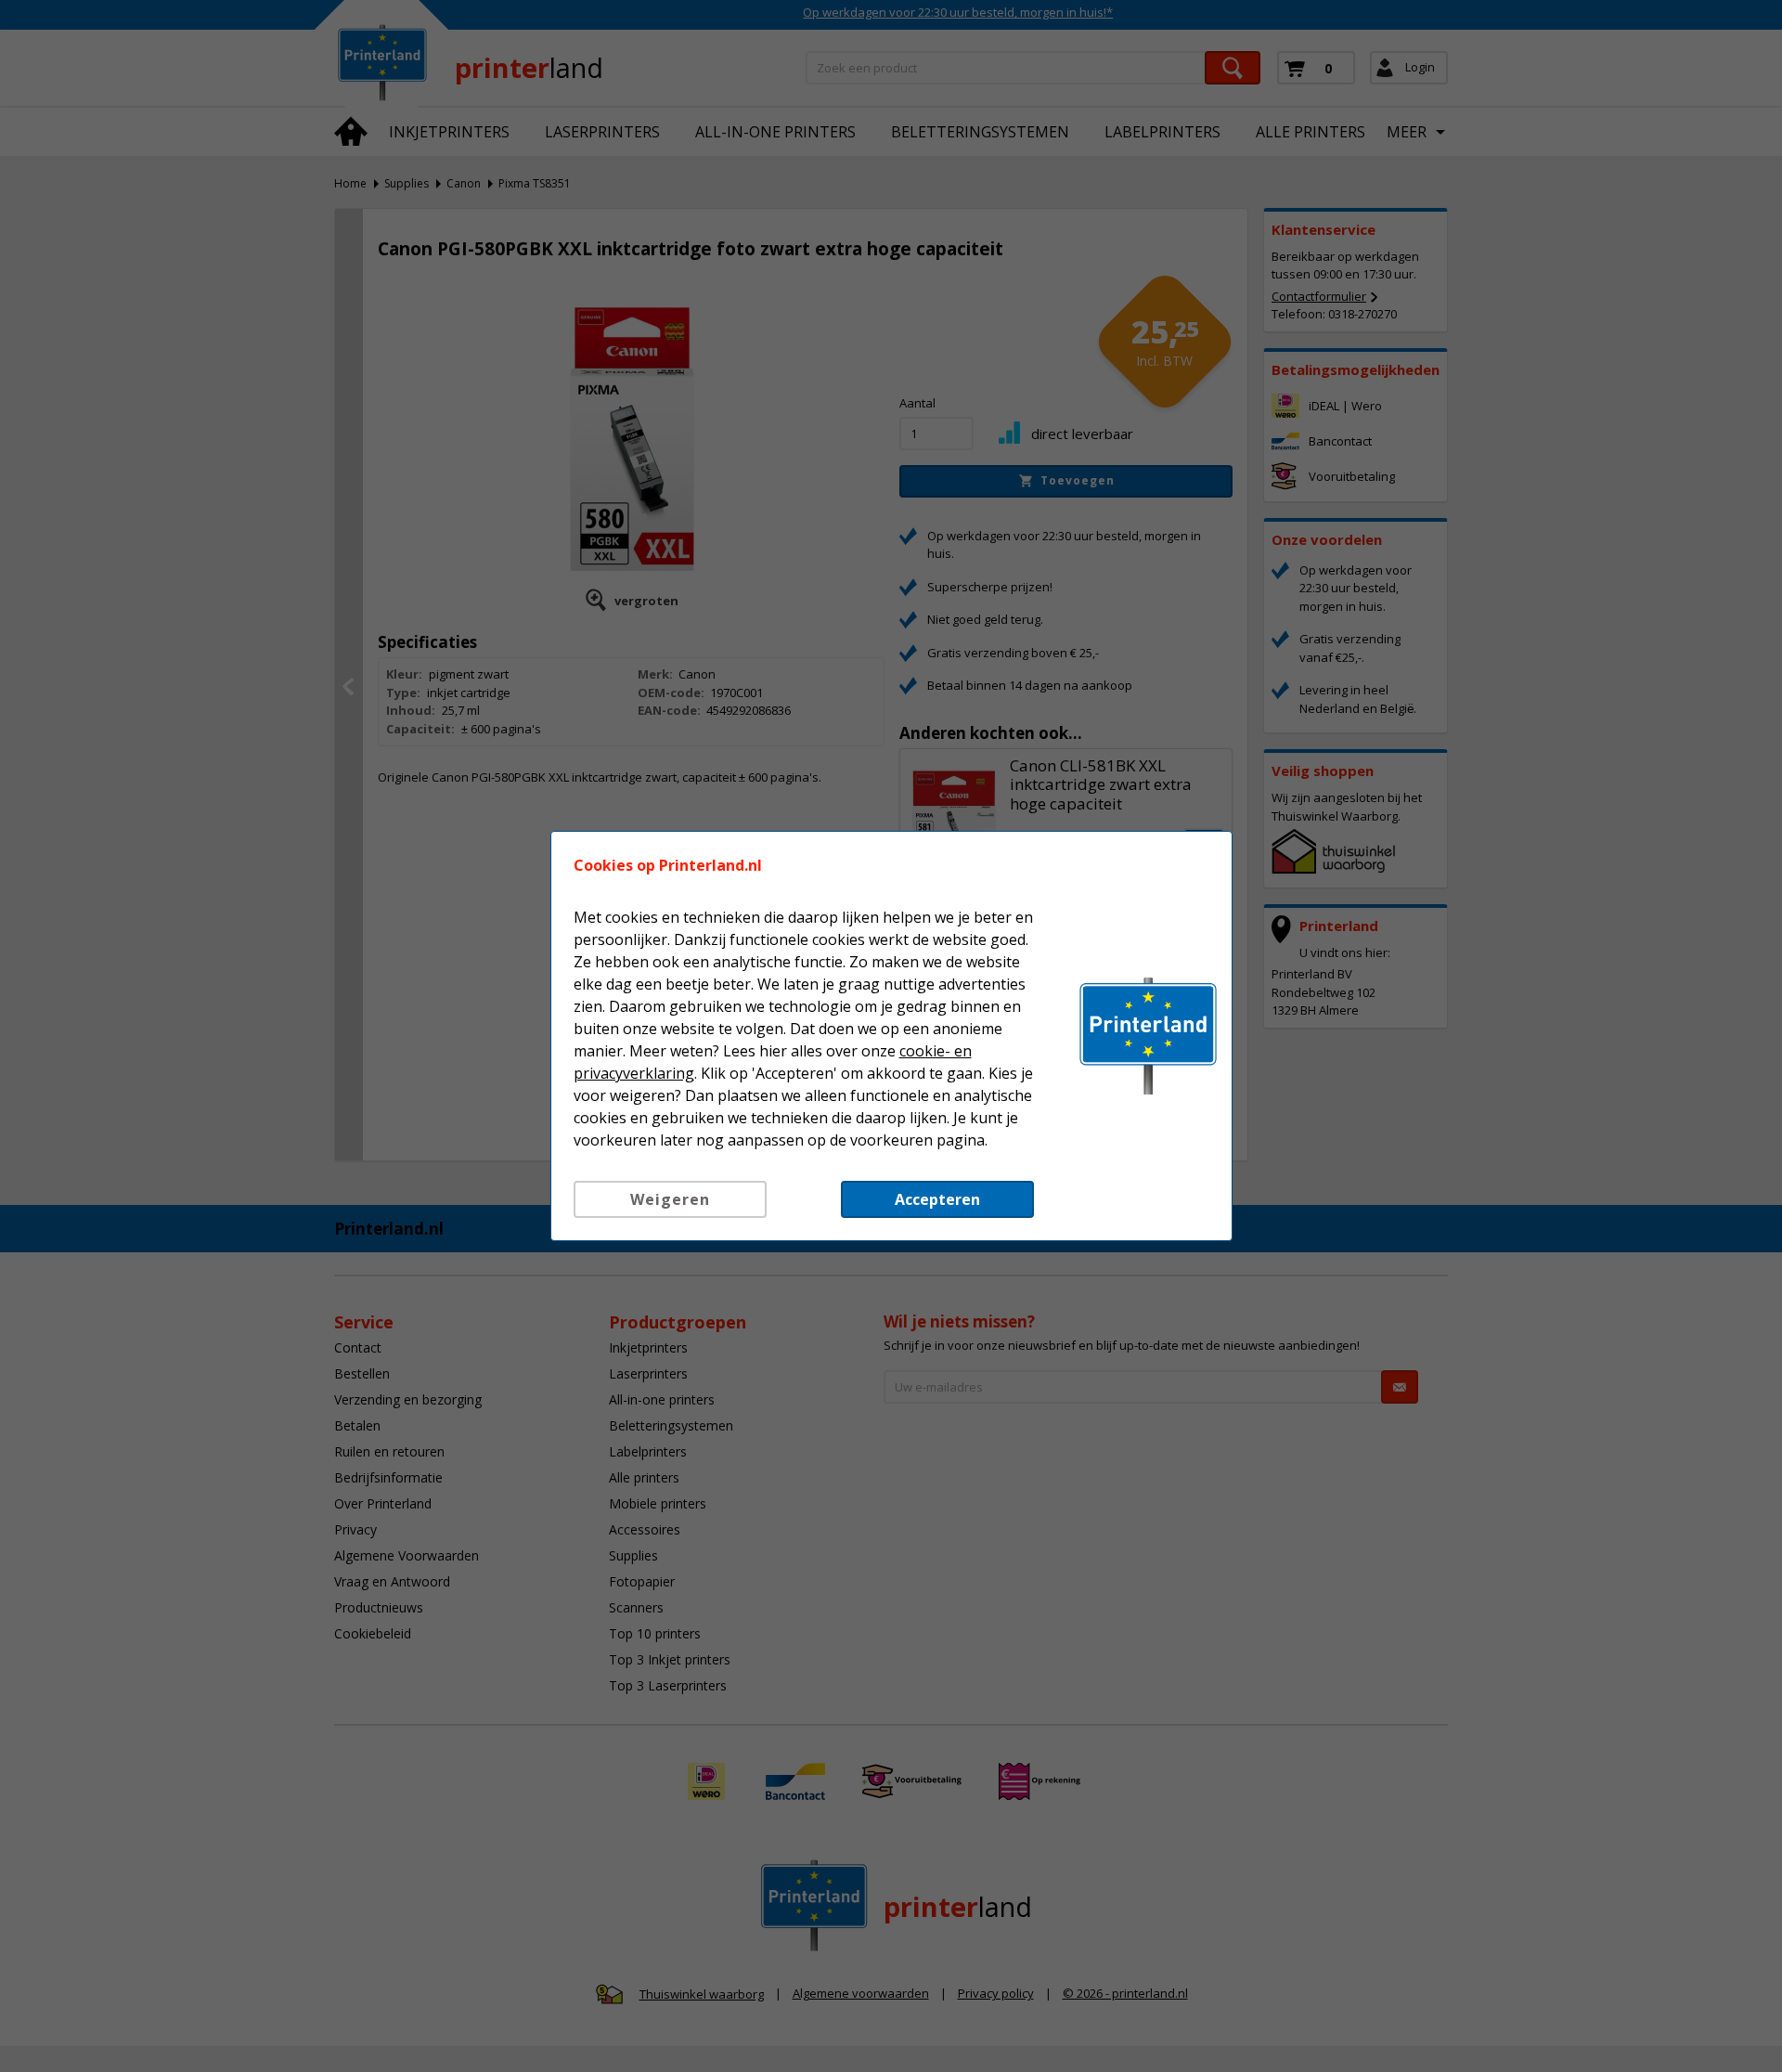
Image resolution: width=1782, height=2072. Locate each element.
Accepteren (937, 1199)
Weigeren (670, 1199)
